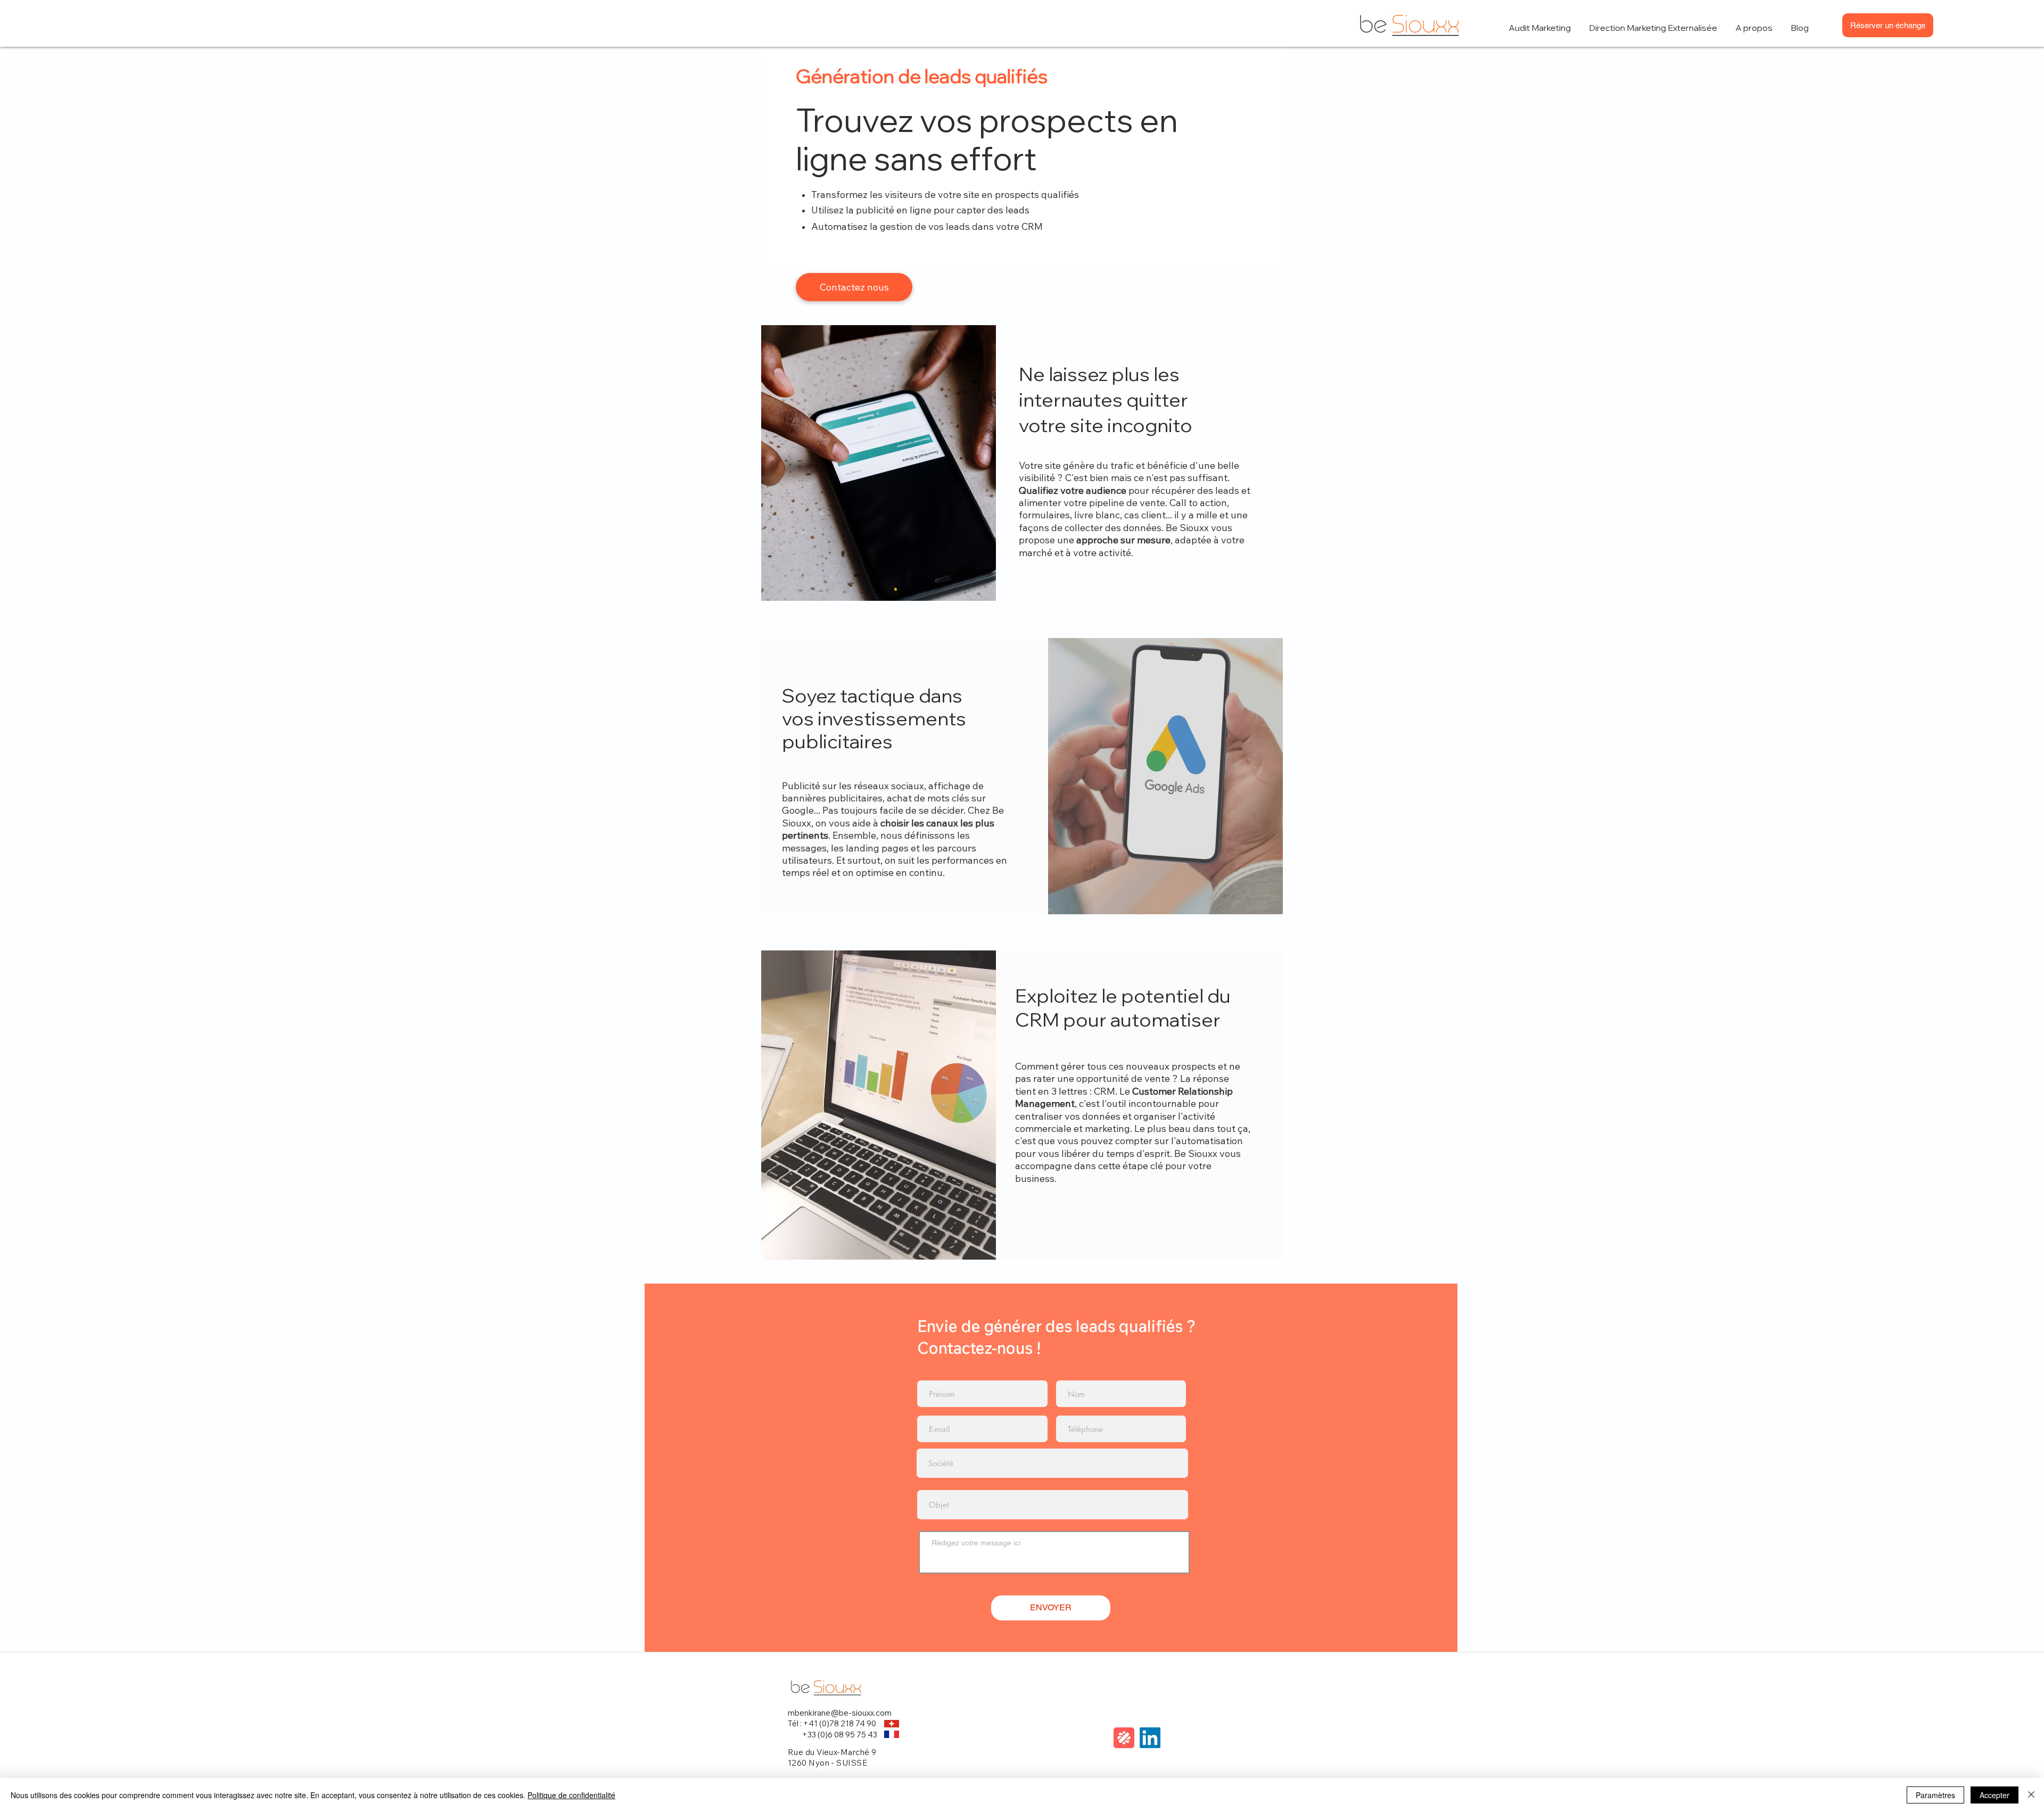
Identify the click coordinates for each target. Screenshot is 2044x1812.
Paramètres (1935, 1795)
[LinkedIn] (1150, 1738)
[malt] (1124, 1738)
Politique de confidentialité (571, 1795)
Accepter (1994, 1795)
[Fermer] (2031, 1795)
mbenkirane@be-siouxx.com (840, 1713)
